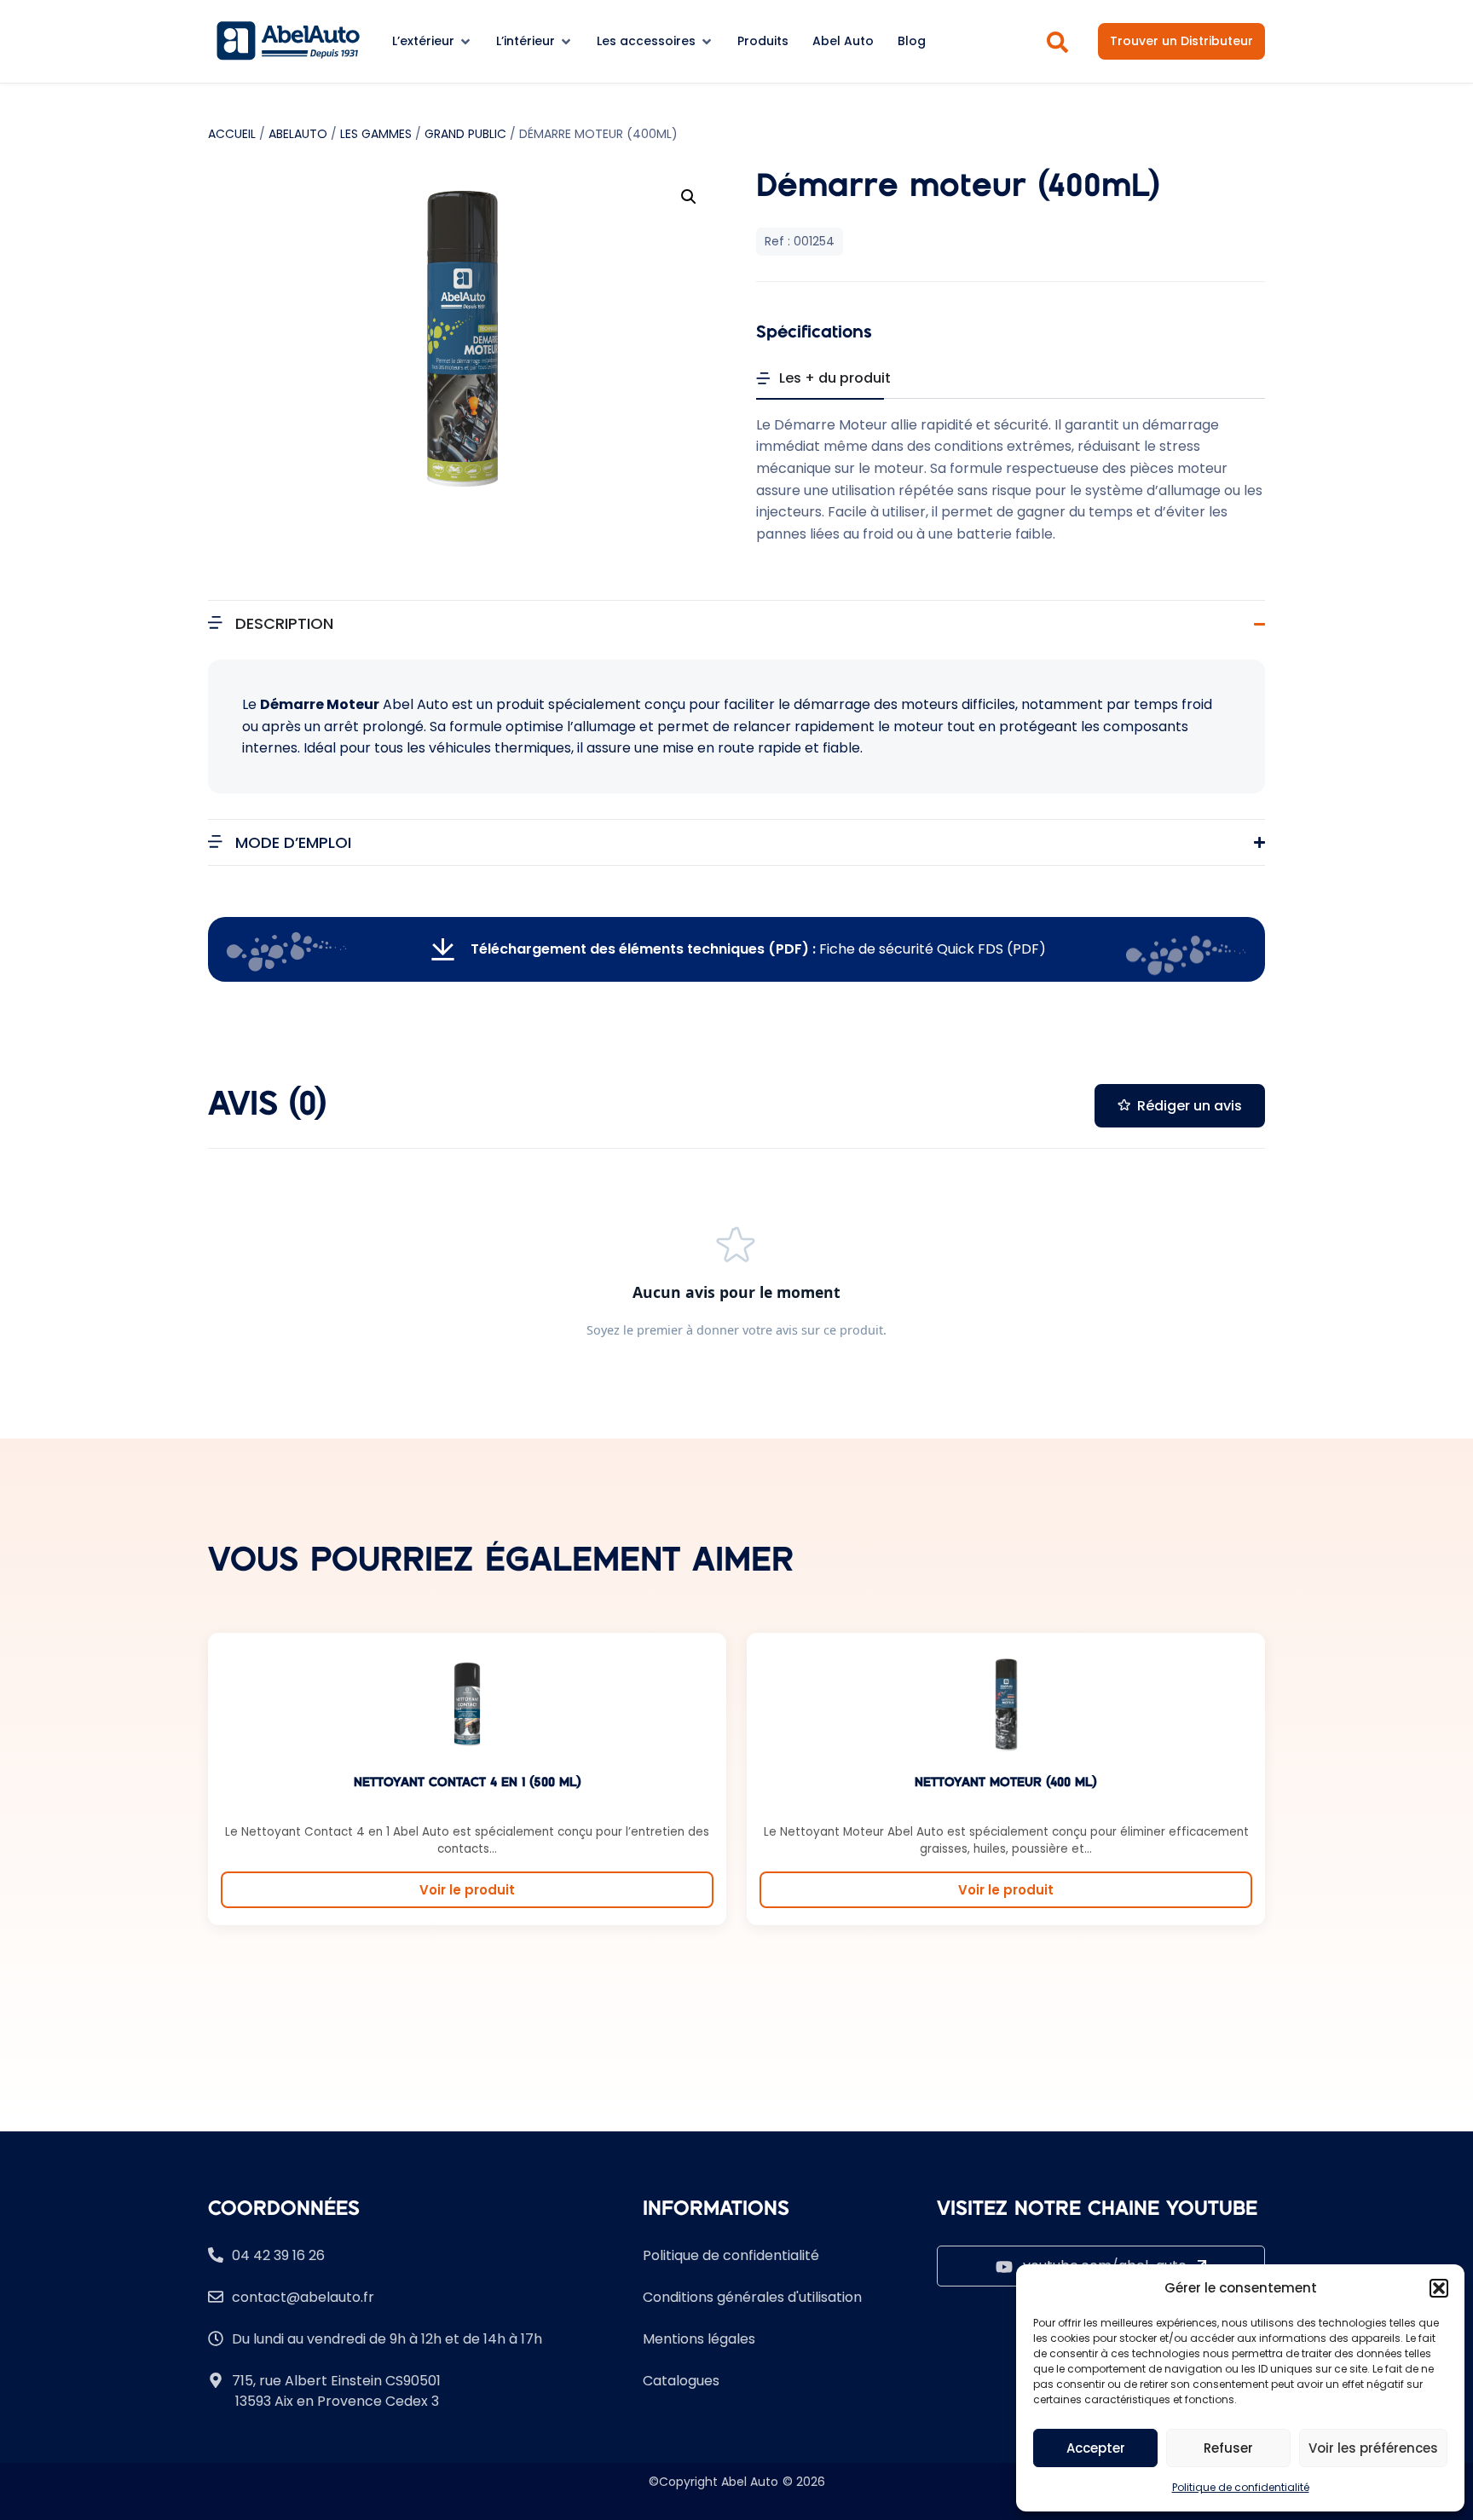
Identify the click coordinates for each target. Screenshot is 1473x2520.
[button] (1439, 2288)
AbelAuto (298, 134)
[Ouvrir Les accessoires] (707, 41)
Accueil (232, 134)
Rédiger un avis (1190, 1106)
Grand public (465, 134)
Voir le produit (467, 1890)
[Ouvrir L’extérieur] (465, 41)
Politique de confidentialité (1241, 2487)
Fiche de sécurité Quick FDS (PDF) (758, 949)
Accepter (1096, 2448)
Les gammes (376, 134)
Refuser (1228, 2448)
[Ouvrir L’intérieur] (566, 41)
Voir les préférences (1373, 2448)
